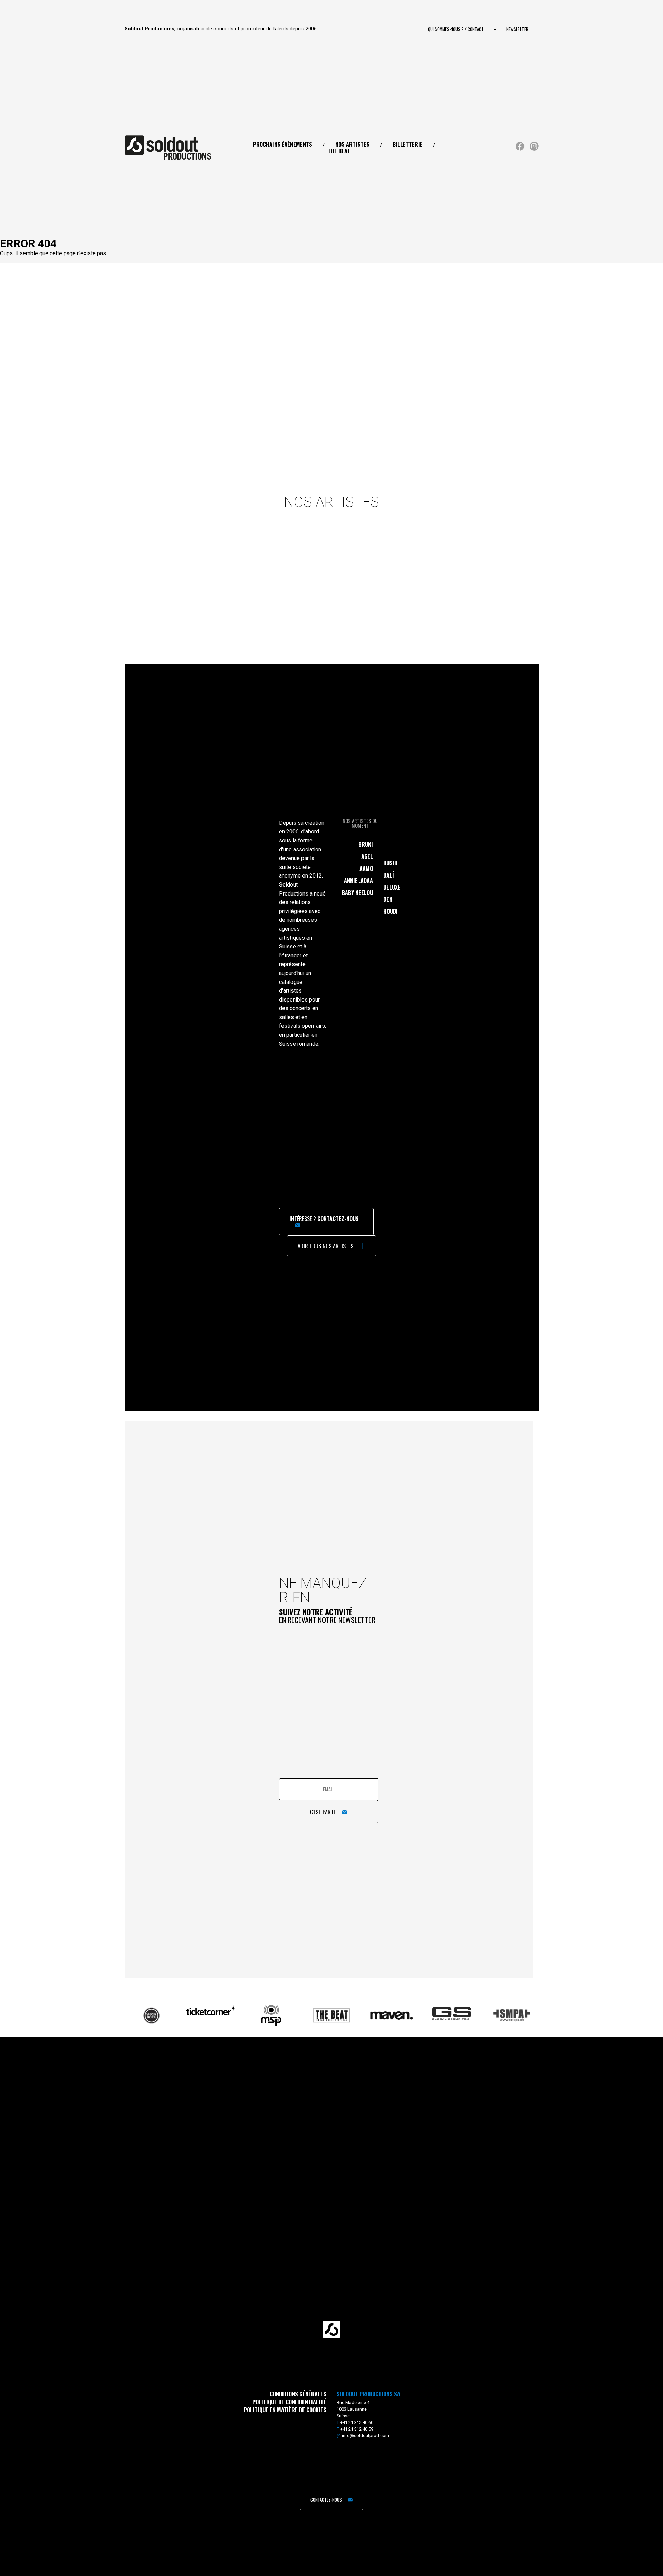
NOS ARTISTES (352, 144)
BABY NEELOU (357, 893)
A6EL (367, 856)
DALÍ (389, 875)
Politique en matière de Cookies (285, 2410)
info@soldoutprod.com (366, 2436)
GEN (388, 899)
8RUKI (366, 844)
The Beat (339, 151)
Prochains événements (283, 144)
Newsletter (517, 29)
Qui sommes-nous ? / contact (456, 29)
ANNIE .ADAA (358, 881)
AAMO (366, 869)
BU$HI (391, 863)
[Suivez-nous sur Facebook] (520, 149)
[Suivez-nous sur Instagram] (534, 149)
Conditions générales (298, 2394)
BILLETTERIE (408, 144)
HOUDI (391, 911)
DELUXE (392, 887)
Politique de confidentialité (289, 2402)
